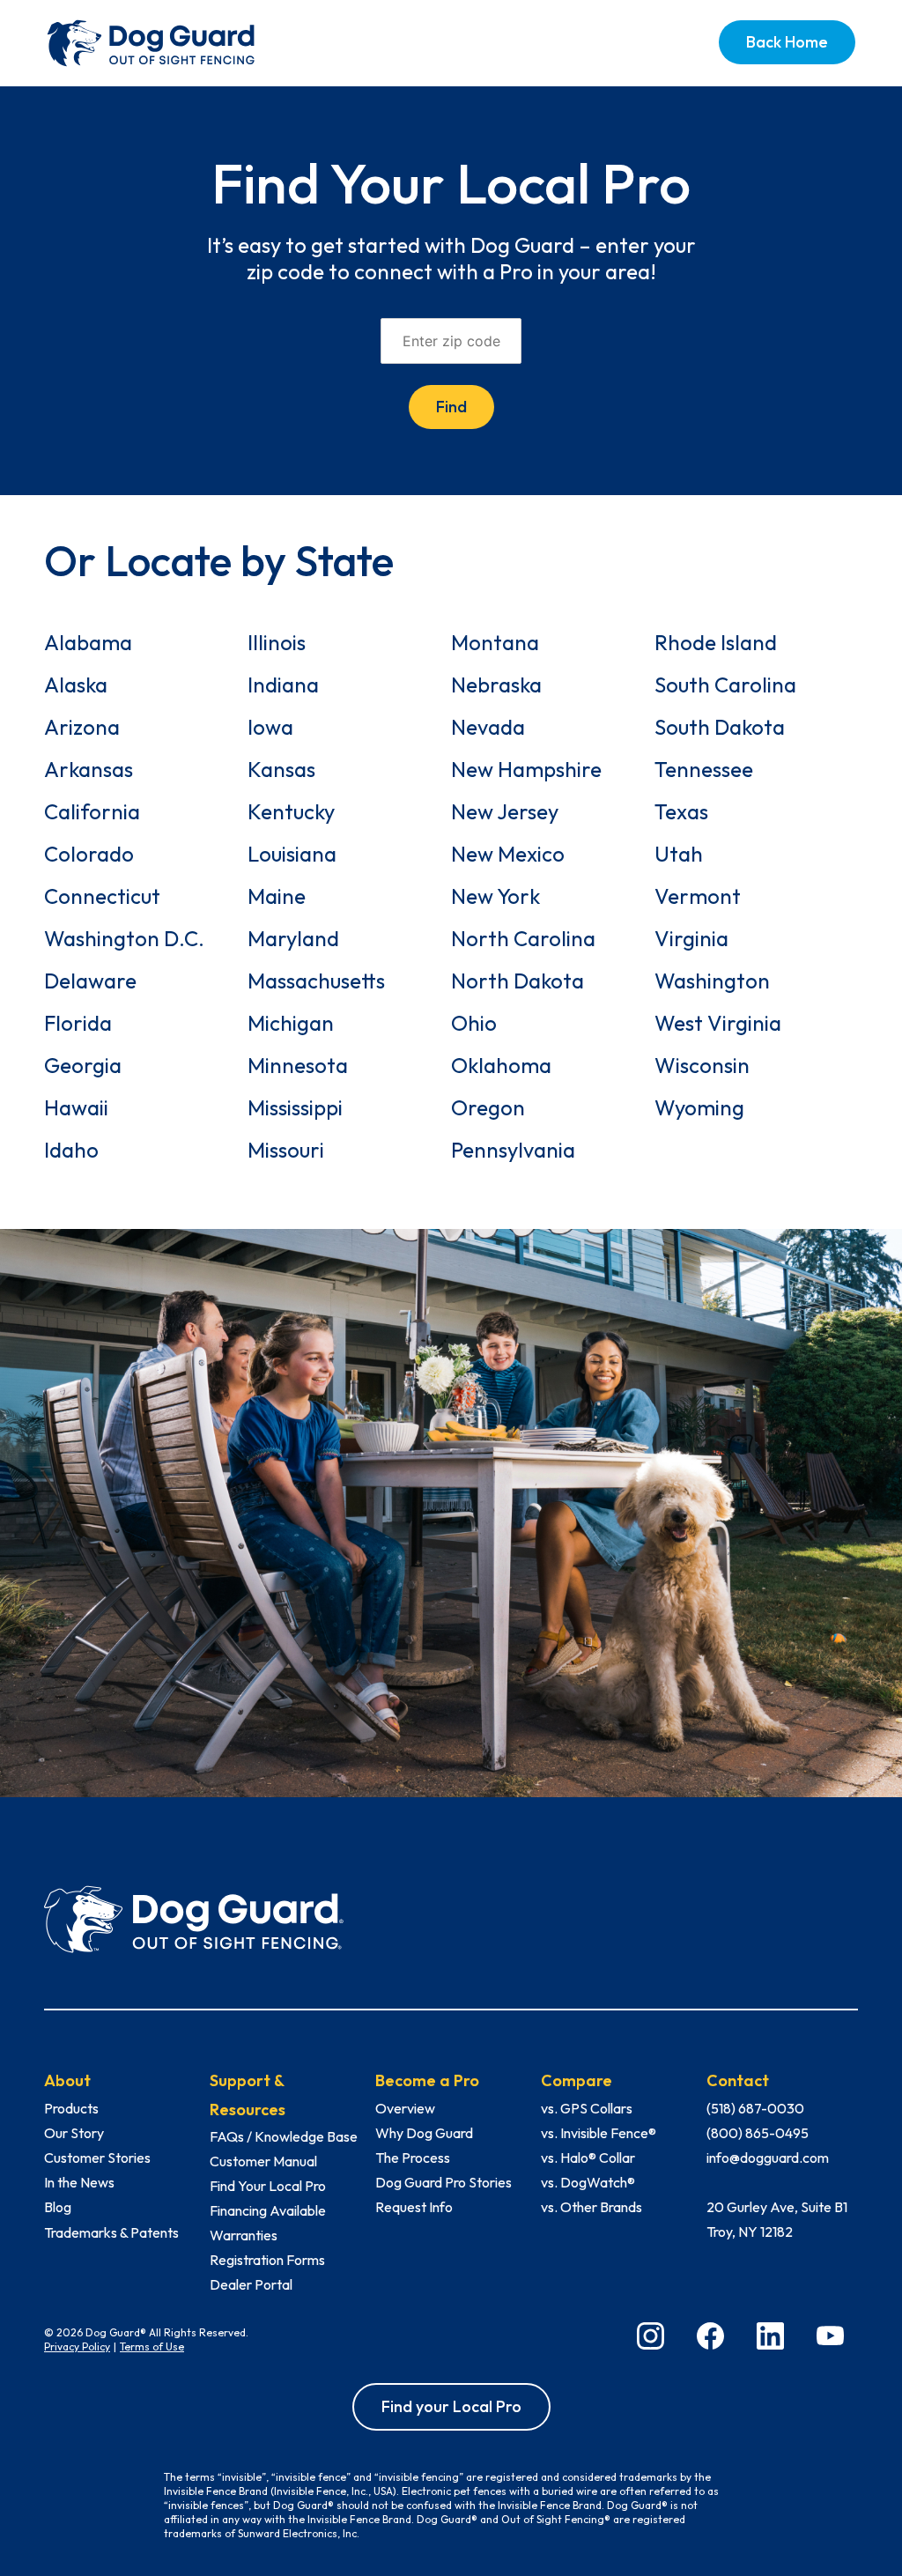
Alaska (76, 685)
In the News (79, 2182)
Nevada (488, 727)
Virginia (691, 938)
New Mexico (508, 854)
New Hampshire (526, 769)
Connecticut (102, 896)
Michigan (291, 1023)
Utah (679, 854)
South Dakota (720, 727)
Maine (277, 896)
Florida (78, 1023)
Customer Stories (97, 2158)
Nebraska (496, 685)
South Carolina (725, 685)
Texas (681, 811)
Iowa (270, 727)
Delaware (90, 981)
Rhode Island (716, 642)
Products (71, 2108)
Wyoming (699, 1107)
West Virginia (718, 1023)
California (92, 811)
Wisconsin (702, 1065)
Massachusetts (316, 981)
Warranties (244, 2235)
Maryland (293, 938)
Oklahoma (501, 1065)
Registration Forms (267, 2260)
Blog (58, 2207)
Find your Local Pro (451, 2406)
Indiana (283, 685)
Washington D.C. (124, 938)
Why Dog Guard (424, 2133)
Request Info (414, 2207)
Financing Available (268, 2210)
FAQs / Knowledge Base (284, 2136)
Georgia (83, 1065)
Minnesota (298, 1065)
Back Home (787, 42)
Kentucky (291, 811)
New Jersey (505, 811)
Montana (495, 642)
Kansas (281, 769)
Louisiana (292, 854)
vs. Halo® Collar (588, 2158)
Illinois (277, 642)
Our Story (74, 2133)
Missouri (286, 1150)
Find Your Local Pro (268, 2186)
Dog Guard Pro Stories (444, 2182)
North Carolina (523, 938)
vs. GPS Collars (587, 2108)
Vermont (698, 896)
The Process (413, 2158)
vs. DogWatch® (588, 2182)
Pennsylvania (513, 1150)
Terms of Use (152, 2347)
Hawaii (76, 1107)
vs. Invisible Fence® (599, 2133)
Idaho (71, 1150)
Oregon (488, 1107)
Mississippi (295, 1107)
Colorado (89, 854)
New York (495, 896)
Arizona (82, 727)
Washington (712, 981)
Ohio (474, 1023)
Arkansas (89, 769)
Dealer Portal (251, 2284)
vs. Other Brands (591, 2207)
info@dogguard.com (768, 2158)
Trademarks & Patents (111, 2232)
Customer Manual (263, 2161)
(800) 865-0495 (758, 2133)
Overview (405, 2108)
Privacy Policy (77, 2347)
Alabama (88, 642)
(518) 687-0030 (755, 2108)
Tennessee (704, 769)
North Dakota (518, 981)
